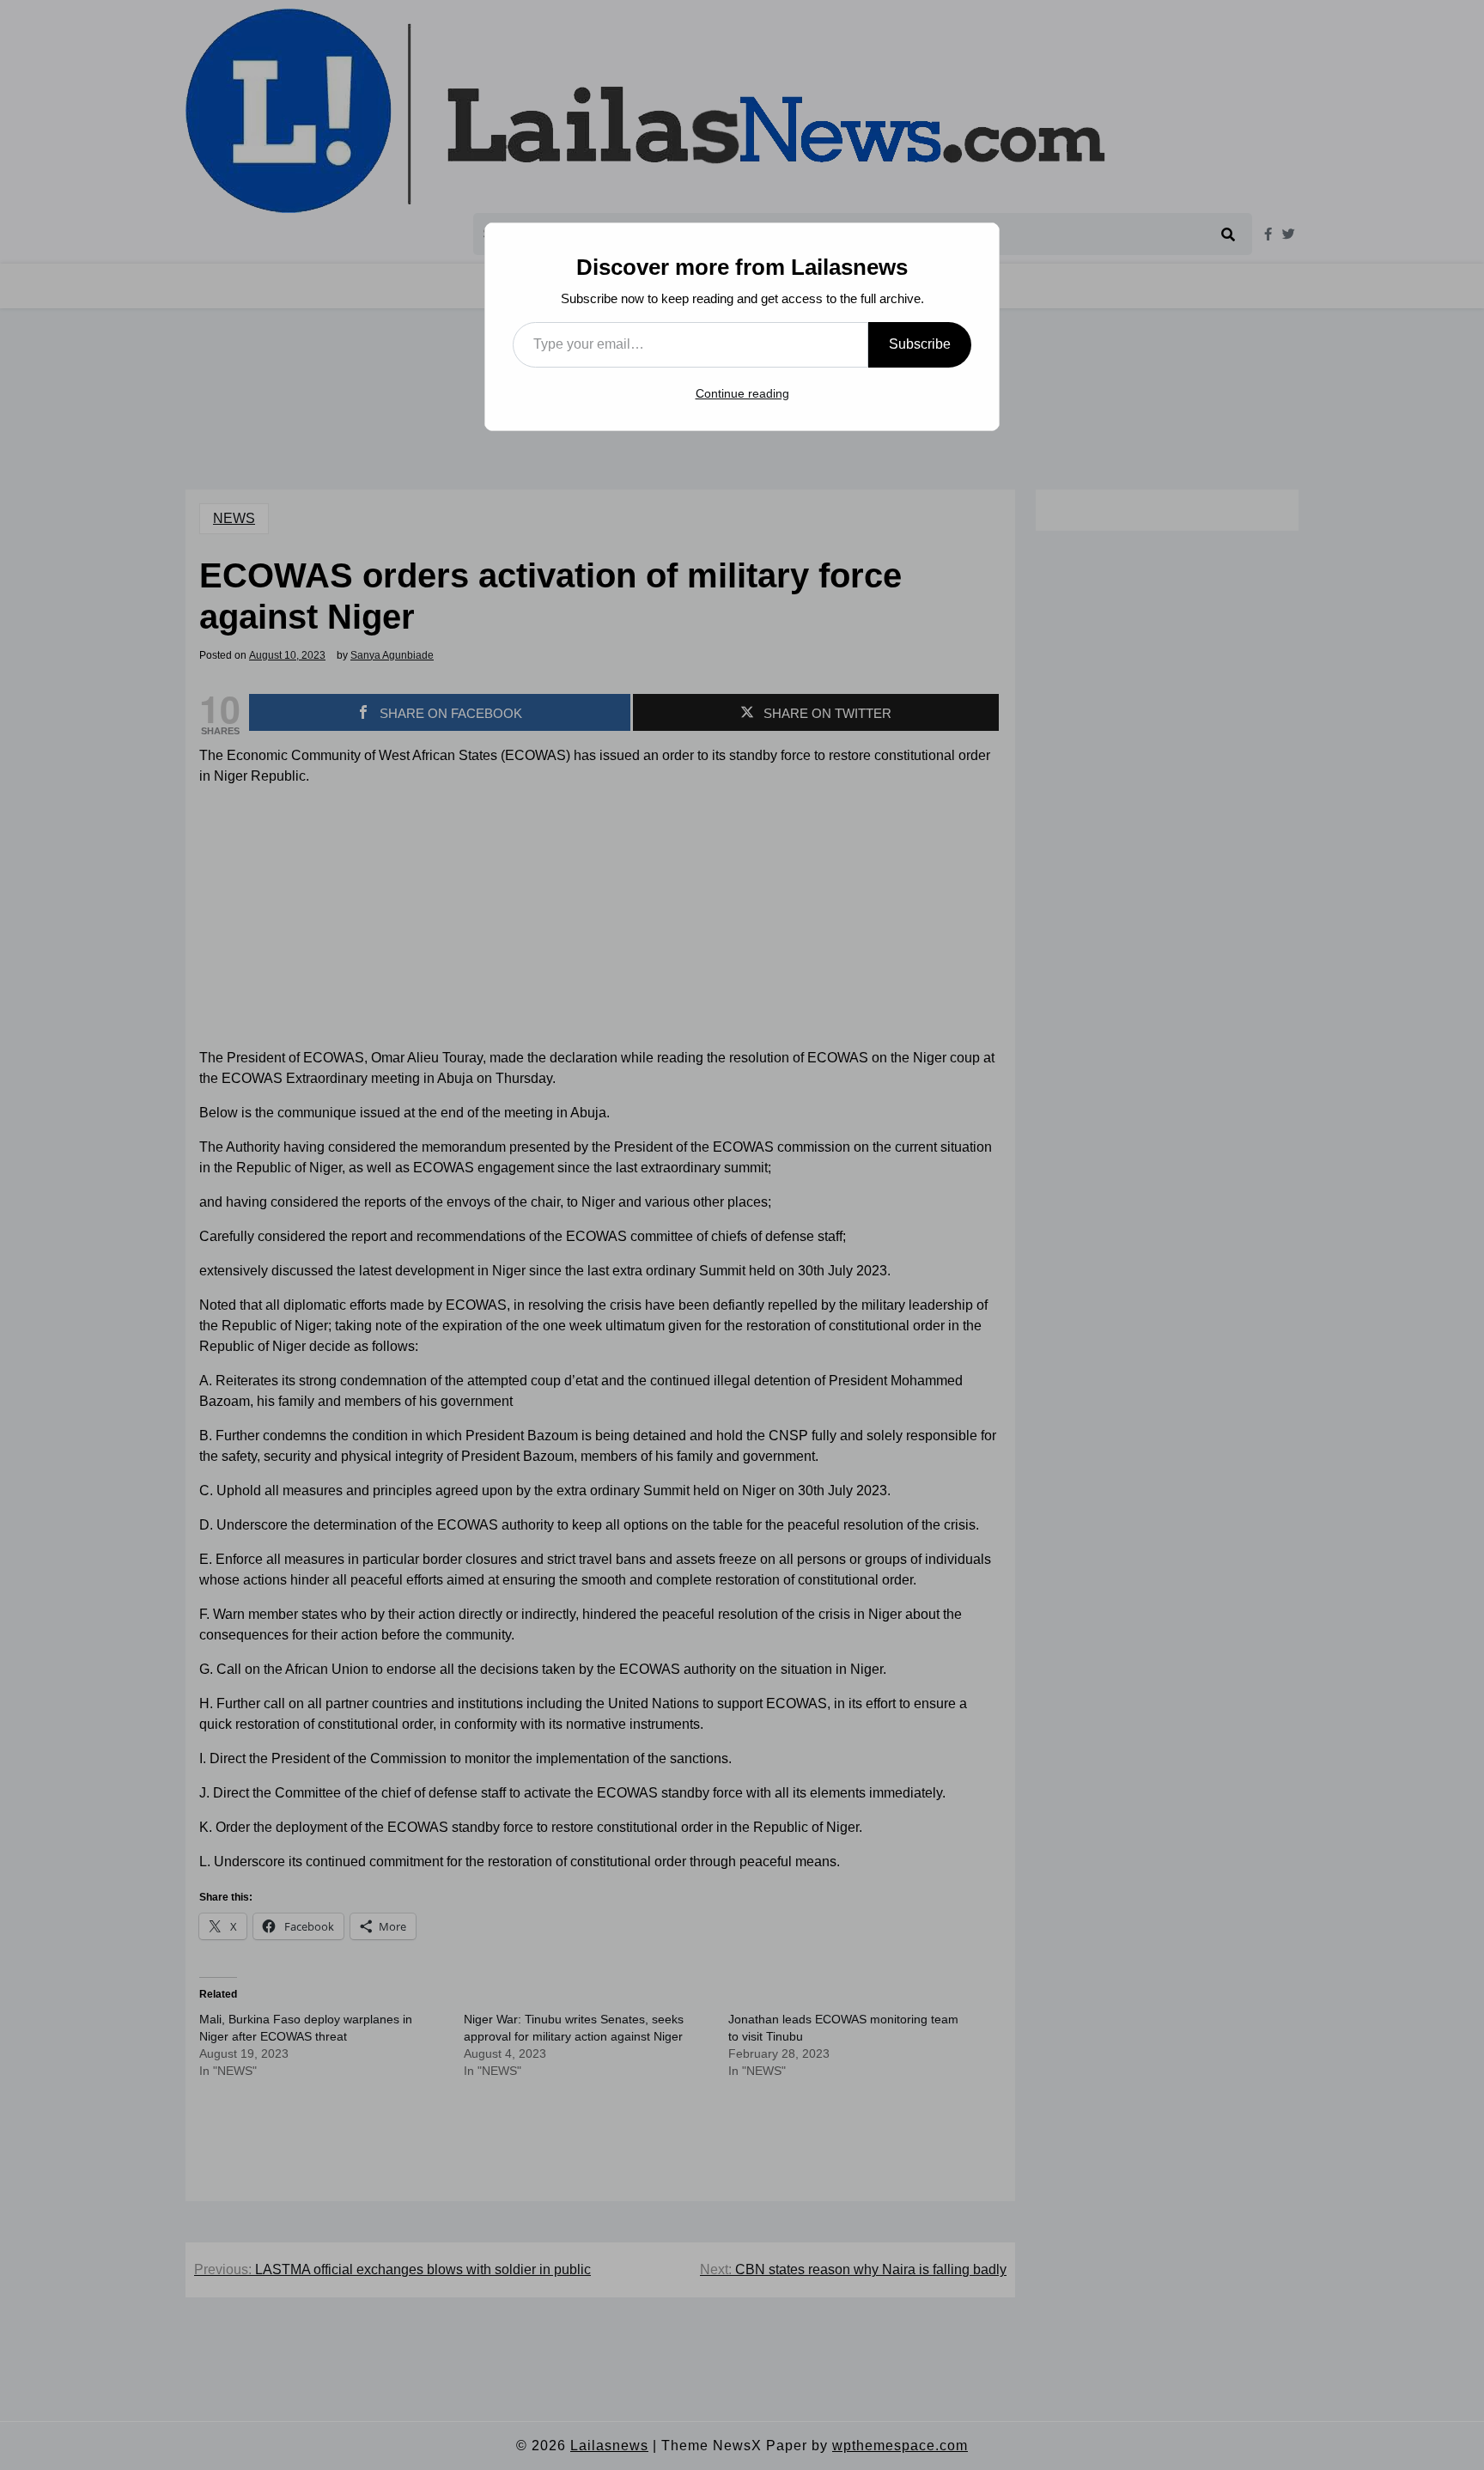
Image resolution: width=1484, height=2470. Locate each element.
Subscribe (920, 344)
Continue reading (742, 393)
